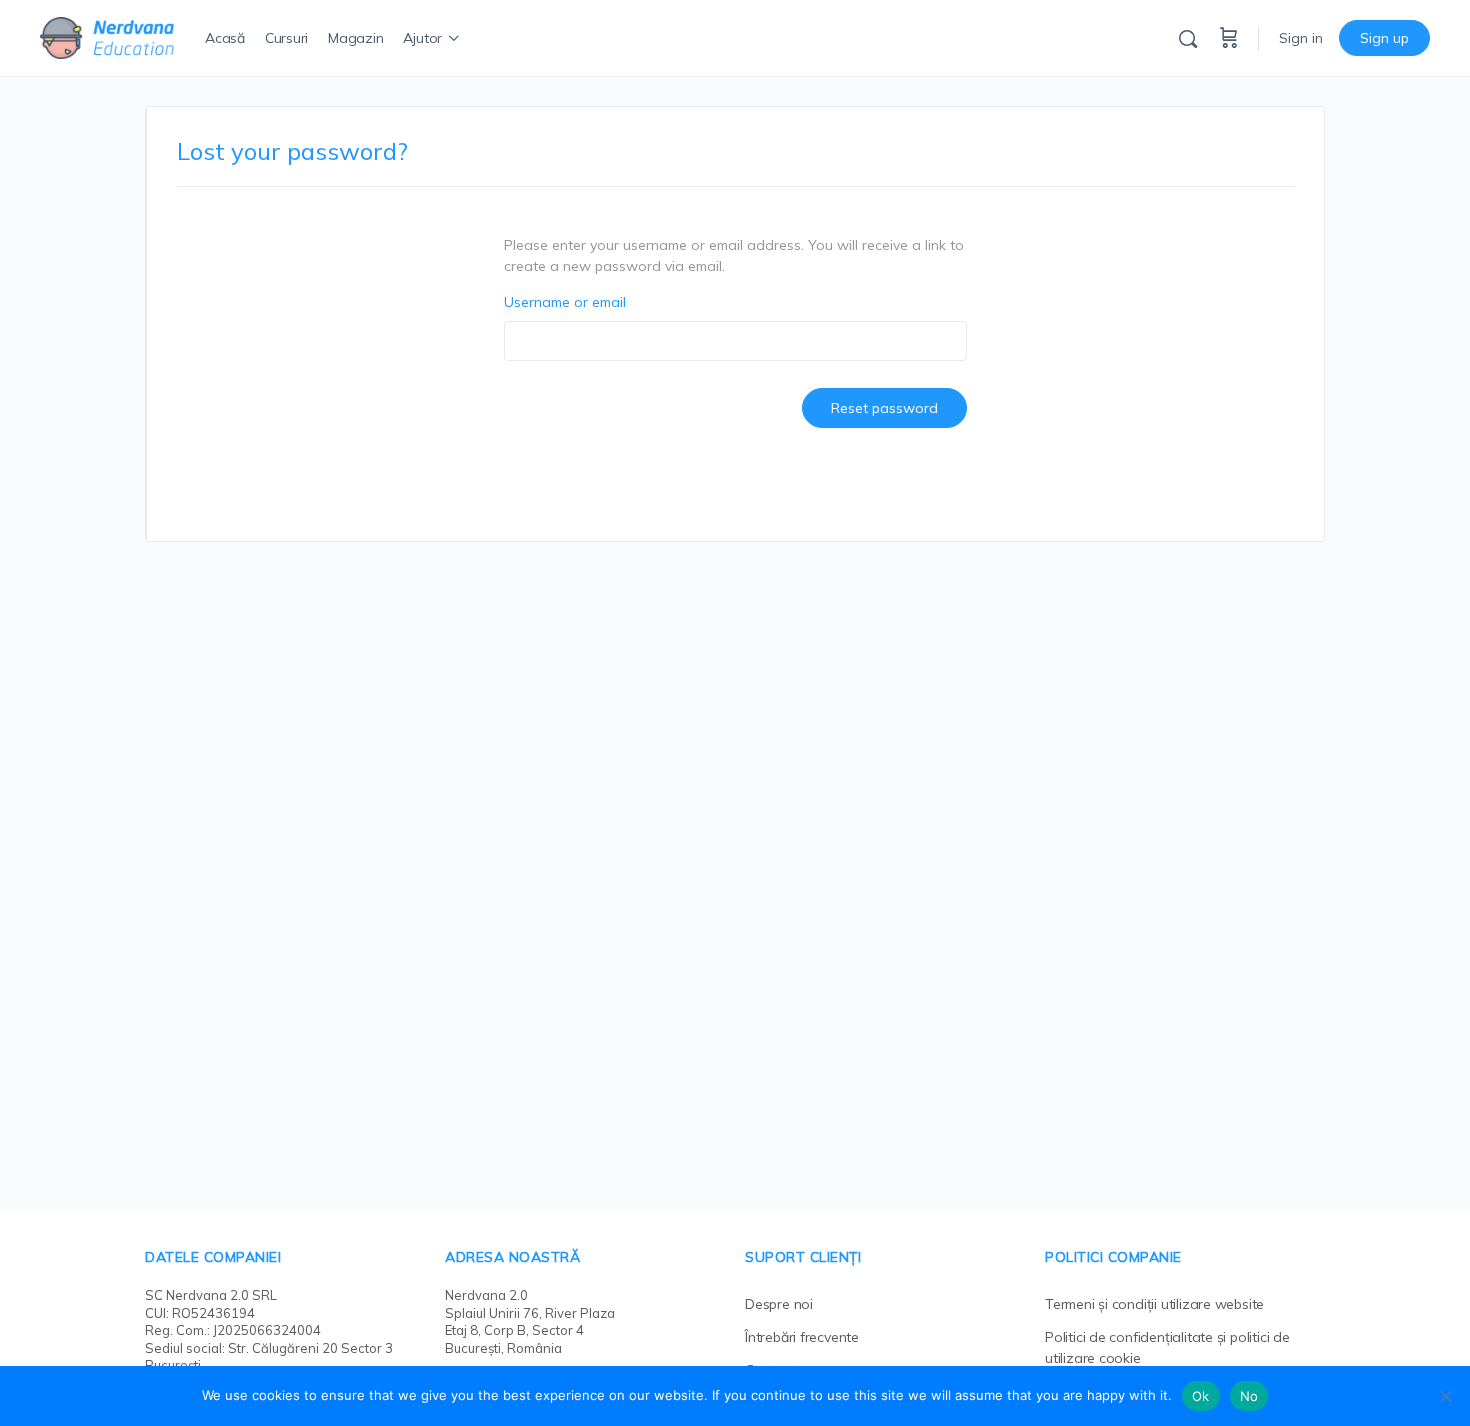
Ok (1201, 1396)
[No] (1445, 1396)
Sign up (1384, 38)
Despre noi (779, 1304)
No (1249, 1396)
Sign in (1301, 38)
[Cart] (1229, 38)
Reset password (884, 408)
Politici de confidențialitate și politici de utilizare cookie (1167, 1347)
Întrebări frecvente (802, 1337)
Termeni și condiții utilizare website (1154, 1304)
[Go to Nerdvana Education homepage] (107, 35)
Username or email (565, 302)
